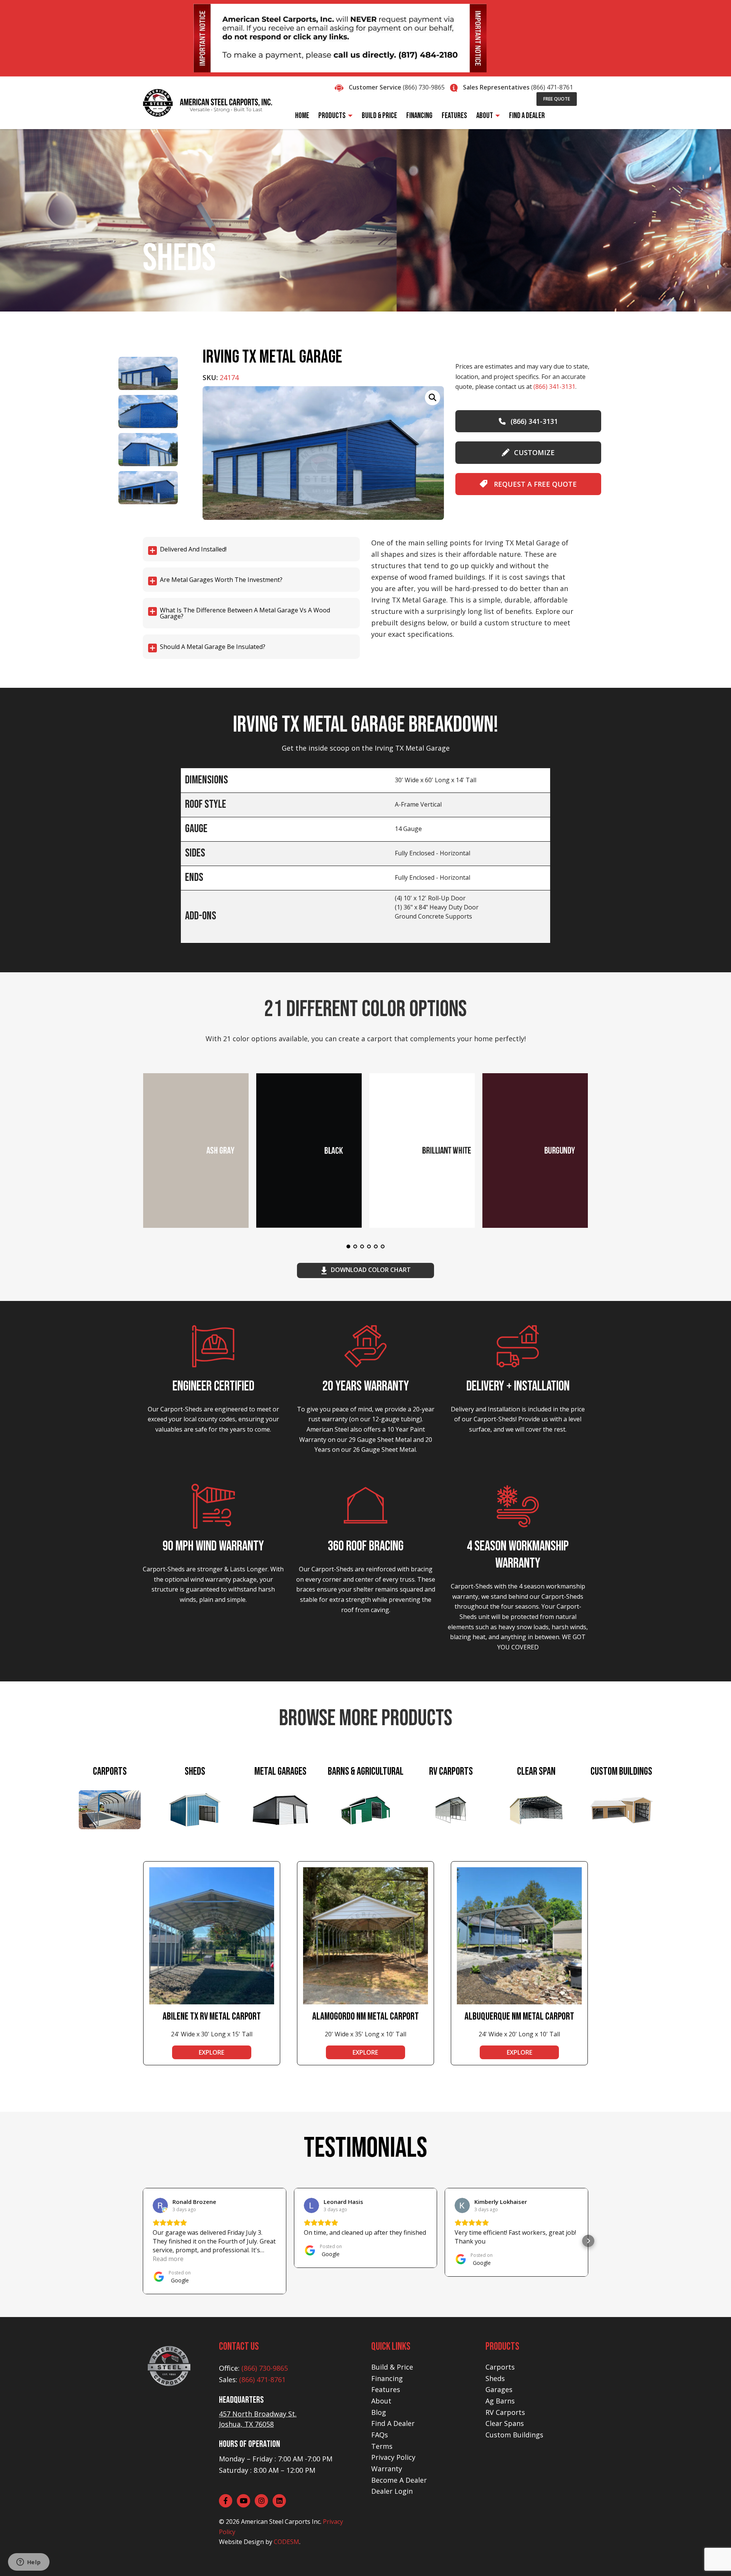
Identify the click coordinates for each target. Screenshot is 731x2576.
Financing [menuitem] (419, 116)
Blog (379, 2412)
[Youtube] (243, 2501)
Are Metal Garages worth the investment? (221, 580)
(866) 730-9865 (424, 87)
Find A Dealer (393, 2423)
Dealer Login (392, 2491)
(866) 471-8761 (552, 87)
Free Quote (557, 99)
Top (713, 2558)
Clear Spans (505, 2423)
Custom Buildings (514, 2435)
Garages (499, 2389)
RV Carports (505, 2412)
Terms (382, 2446)
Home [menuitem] (302, 116)
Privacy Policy (393, 2457)
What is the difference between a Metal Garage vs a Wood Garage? (245, 613)
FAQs (380, 2435)
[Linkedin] (279, 2501)
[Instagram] (261, 2501)
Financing (387, 2378)
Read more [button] (168, 2259)
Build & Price (392, 2367)
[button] (143, 2241)
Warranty (387, 2469)
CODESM (286, 2542)
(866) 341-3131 (554, 387)
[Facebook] (226, 2501)
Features (386, 2389)
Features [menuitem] (454, 116)
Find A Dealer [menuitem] (527, 116)
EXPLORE (211, 2052)
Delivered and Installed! (193, 549)
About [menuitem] (485, 116)
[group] (323, 453)
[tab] (110, 1811)
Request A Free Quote (534, 484)
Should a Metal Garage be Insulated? (213, 647)
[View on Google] (160, 2205)
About (381, 2401)
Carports (500, 2367)
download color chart (371, 1270)
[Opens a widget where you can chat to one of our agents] (29, 2563)
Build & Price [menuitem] (379, 116)
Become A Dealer (399, 2480)
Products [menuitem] (332, 116)
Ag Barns (500, 2401)
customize (534, 452)
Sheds (495, 2378)
